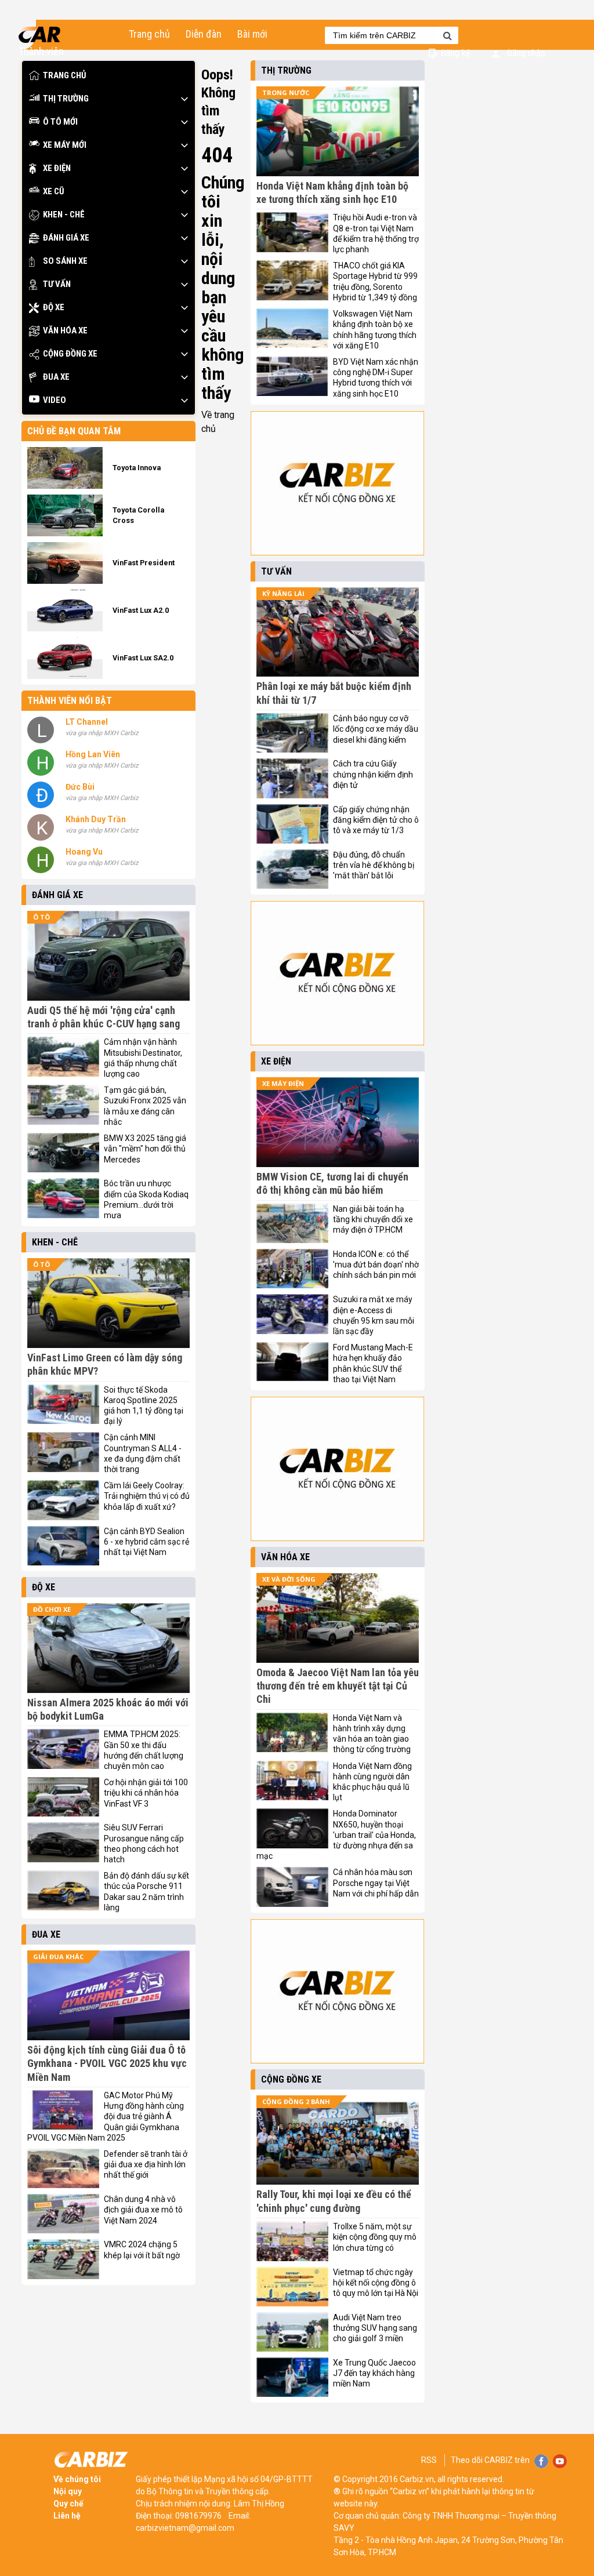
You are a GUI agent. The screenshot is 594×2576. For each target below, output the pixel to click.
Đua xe (56, 377)
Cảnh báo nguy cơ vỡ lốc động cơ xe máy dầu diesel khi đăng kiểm (376, 729)
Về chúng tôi (77, 2479)
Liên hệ (67, 2516)
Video (55, 400)
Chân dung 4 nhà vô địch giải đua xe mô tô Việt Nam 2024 (143, 2210)
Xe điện (57, 168)
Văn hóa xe (65, 330)
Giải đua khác (58, 1956)
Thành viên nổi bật (70, 701)
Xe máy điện (283, 1083)
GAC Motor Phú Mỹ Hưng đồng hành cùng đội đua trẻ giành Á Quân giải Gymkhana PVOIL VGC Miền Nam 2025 (106, 2117)
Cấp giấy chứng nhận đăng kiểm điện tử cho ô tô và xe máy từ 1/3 (376, 820)
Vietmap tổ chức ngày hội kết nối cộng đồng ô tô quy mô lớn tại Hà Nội (376, 2283)
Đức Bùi (80, 787)
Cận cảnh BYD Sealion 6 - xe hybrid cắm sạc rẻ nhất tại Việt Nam (146, 1542)
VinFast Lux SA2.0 (143, 658)
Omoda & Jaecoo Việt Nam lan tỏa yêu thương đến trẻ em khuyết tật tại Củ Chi (338, 1686)
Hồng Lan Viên (93, 754)
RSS (429, 2460)
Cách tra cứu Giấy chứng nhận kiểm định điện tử (373, 774)
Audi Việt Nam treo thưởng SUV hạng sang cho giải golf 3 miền (375, 2328)
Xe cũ (54, 191)
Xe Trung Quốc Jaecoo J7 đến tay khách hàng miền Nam (374, 2373)
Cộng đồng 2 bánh (296, 2101)
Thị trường (66, 99)
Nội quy (68, 2491)
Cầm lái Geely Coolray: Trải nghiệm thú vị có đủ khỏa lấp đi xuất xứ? (147, 1496)
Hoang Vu (84, 852)
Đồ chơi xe (52, 1609)
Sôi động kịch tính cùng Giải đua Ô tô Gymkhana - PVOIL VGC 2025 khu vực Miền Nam (107, 2063)
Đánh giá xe (66, 238)
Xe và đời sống (289, 1579)
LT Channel (87, 722)
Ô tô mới (60, 122)
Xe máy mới (65, 145)
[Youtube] (560, 2458)
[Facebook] (541, 2458)
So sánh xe (65, 261)
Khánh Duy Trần (96, 819)
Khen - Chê (64, 215)
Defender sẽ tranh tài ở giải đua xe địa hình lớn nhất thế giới (146, 2164)
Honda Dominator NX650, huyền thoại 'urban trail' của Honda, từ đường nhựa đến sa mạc (336, 1835)
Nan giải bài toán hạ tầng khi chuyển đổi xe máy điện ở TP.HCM (373, 1219)
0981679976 (198, 2516)
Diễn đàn (204, 34)
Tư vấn (57, 284)
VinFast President (144, 563)
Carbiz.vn (417, 2479)
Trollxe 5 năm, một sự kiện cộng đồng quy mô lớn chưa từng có (375, 2237)
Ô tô (41, 917)
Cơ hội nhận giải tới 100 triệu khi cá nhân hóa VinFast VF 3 (146, 1793)
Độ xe (54, 307)
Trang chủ (149, 34)
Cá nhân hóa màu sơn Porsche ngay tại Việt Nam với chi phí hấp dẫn (376, 1883)
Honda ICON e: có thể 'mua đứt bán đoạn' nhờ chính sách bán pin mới (376, 1265)
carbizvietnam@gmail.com (185, 2528)
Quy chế (68, 2504)
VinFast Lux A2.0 (141, 610)
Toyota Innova (137, 468)
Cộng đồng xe (70, 354)
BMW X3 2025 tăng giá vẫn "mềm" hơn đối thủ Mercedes (145, 1149)
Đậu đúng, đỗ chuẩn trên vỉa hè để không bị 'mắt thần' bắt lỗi (374, 865)
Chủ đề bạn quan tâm (74, 431)
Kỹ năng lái (283, 593)
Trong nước (286, 92)
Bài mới (252, 34)
